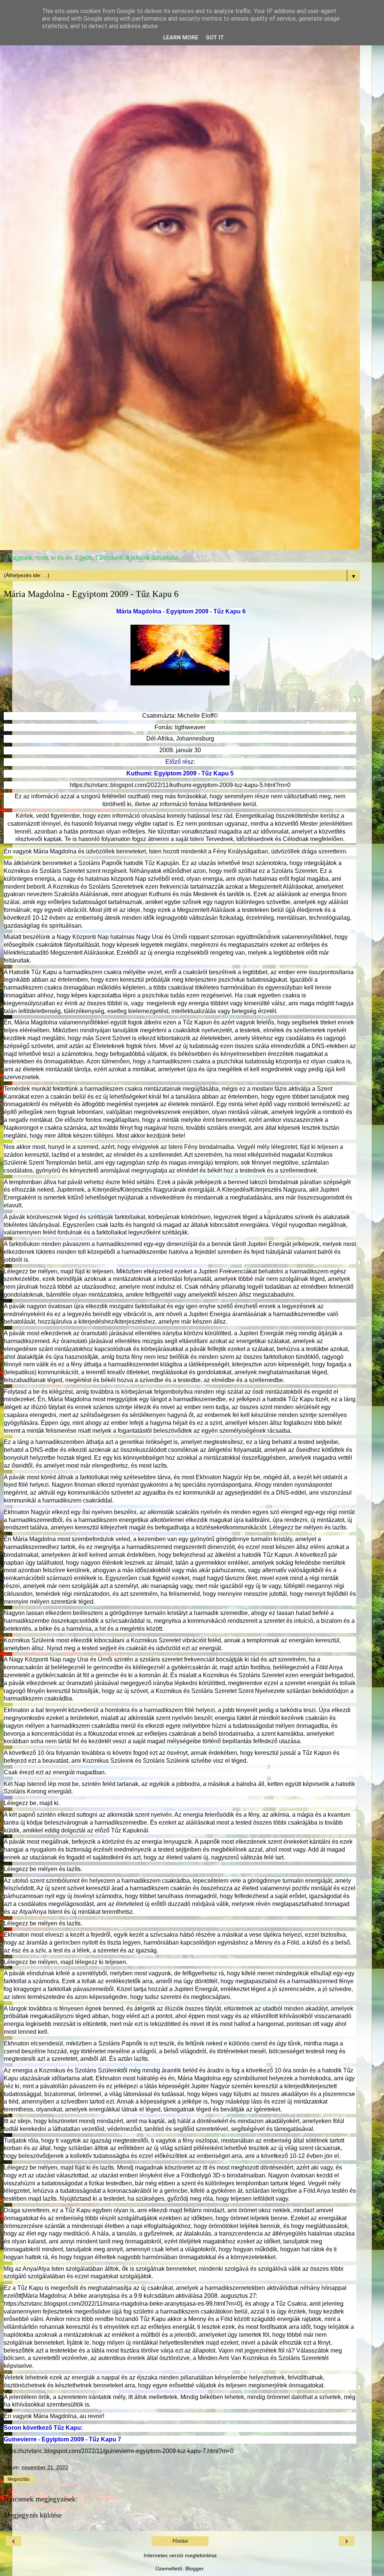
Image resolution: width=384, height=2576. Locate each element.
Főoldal (180, 2541)
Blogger (194, 2569)
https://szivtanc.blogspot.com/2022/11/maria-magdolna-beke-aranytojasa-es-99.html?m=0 (122, 2304)
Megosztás (19, 2479)
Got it (215, 38)
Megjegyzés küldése (33, 2515)
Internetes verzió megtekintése (180, 2555)
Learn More (181, 38)
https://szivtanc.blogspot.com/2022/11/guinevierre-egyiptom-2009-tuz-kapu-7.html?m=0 (119, 2451)
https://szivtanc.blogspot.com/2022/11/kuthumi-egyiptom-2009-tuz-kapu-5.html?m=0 (180, 785)
